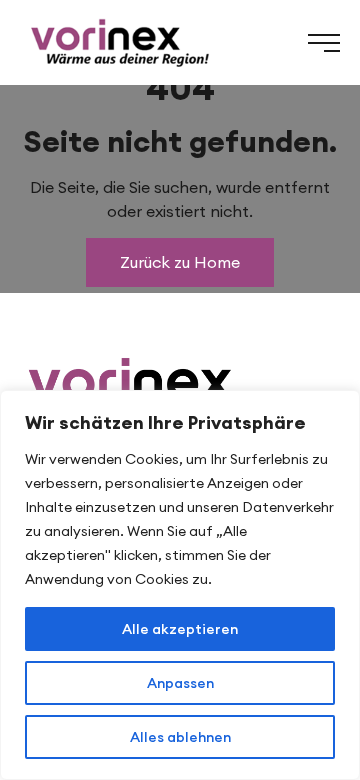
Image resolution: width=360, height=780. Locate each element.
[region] (180, 585)
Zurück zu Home (180, 262)
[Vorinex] (119, 42)
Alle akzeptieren (180, 629)
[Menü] (324, 43)
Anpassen (180, 683)
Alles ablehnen (180, 737)
